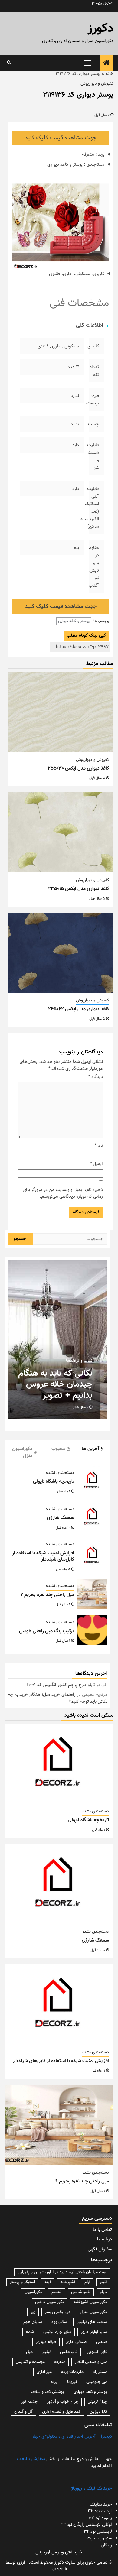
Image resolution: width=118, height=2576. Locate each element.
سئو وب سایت (99, 2538)
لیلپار (46, 2352)
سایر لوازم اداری (94, 2332)
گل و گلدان (23, 2412)
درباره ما (105, 2239)
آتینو (103, 2282)
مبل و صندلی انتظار (91, 2362)
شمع (30, 2332)
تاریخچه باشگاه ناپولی (54, 1482)
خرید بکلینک (101, 2505)
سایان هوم (33, 2322)
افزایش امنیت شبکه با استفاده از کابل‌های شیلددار (43, 1556)
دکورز (101, 29)
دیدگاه (96, 1077)
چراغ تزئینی (97, 2402)
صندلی (102, 2342)
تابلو (103, 2292)
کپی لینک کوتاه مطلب (86, 636)
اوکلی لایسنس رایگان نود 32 (86, 2525)
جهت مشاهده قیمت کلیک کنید (61, 138)
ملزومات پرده (72, 2372)
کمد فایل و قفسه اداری (61, 2412)
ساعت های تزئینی (92, 2322)
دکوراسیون (33, 2292)
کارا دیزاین (98, 2412)
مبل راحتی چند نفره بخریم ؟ (47, 1595)
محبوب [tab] (58, 1449)
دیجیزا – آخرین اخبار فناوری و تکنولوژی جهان (71, 2436)
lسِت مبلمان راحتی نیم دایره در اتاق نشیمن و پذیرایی (62, 2272)
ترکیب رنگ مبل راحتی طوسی (47, 1631)
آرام (87, 2282)
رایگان (106, 2545)
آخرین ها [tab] (90, 1449)
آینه (48, 2282)
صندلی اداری (76, 2342)
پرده (54, 2382)
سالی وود (59, 2322)
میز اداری (44, 2372)
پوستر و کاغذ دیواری (74, 621)
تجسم (57, 2292)
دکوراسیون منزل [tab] (22, 1452)
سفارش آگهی (100, 2249)
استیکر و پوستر (22, 2282)
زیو (33, 2312)
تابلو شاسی (81, 2292)
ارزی (21, 2563)
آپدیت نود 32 (100, 2511)
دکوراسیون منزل (93, 2312)
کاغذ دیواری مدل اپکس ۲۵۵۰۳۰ (78, 769)
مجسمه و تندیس (30, 2362)
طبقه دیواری (46, 2342)
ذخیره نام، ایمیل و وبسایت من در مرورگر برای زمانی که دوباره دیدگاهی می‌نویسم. (63, 1194)
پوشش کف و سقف (48, 2392)
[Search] (9, 63)
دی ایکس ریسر (58, 2312)
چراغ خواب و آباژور (63, 2402)
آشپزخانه (68, 2282)
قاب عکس (69, 2352)
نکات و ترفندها (79, 1372)
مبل (29, 2352)
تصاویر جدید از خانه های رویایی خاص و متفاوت (51, 1390)
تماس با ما (102, 2230)
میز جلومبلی (97, 2382)
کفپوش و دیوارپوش (97, 84)
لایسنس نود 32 (98, 2532)
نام (99, 1146)
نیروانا (72, 2382)
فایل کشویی (97, 2352)
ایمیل (96, 1164)
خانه (110, 74)
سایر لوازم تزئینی (57, 2332)
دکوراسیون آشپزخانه (90, 2302)
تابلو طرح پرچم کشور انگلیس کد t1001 (61, 1685)
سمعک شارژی (61, 1518)
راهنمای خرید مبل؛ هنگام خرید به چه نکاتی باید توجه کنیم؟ (58, 1698)
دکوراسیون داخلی (50, 2302)
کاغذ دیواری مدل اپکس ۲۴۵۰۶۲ (79, 1009)
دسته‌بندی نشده (60, 1473)
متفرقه (60, 2362)
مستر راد (100, 2372)
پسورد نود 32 (100, 2518)
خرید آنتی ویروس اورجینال (59, 2552)
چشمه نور (30, 2402)
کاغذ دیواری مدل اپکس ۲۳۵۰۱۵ (79, 889)
